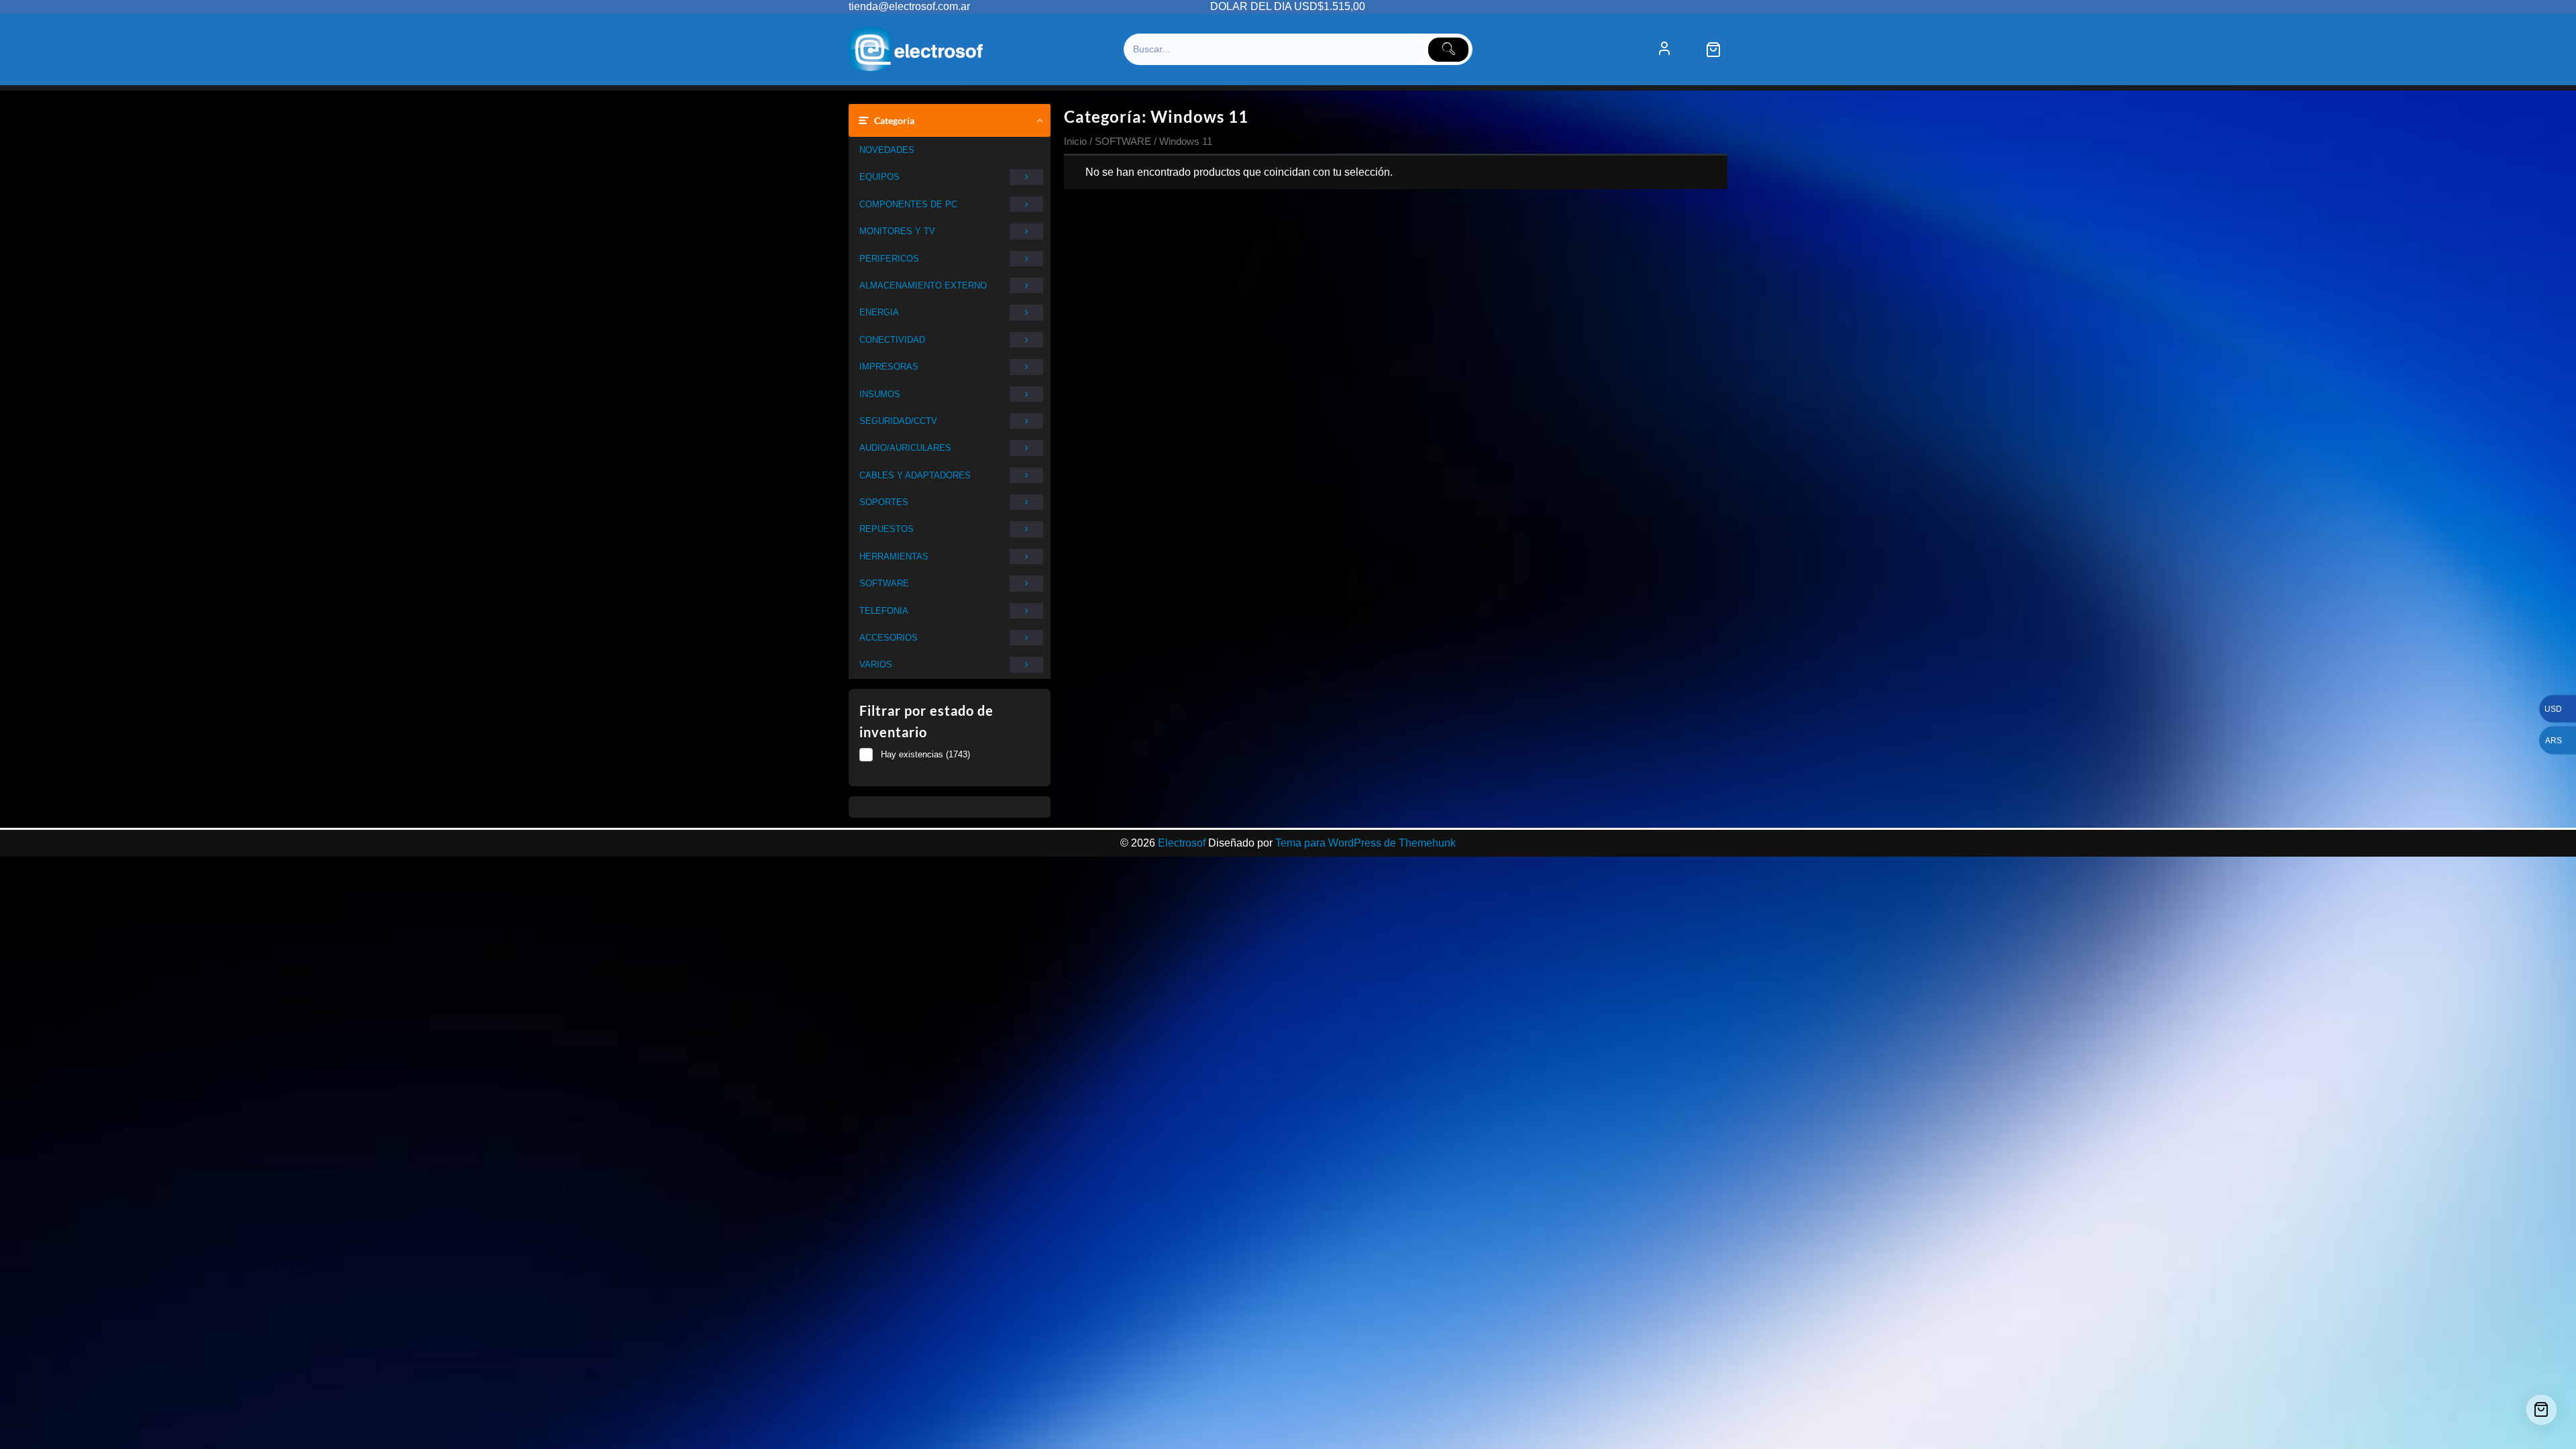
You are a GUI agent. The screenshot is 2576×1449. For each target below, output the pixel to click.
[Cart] (1713, 50)
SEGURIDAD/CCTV (898, 421)
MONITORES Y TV (897, 231)
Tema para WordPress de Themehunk (1365, 843)
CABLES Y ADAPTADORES (915, 475)
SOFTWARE (884, 583)
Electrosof (1182, 843)
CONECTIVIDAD (892, 340)
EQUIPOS (879, 177)
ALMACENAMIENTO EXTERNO (923, 285)
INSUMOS (880, 394)
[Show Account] (1664, 50)
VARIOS (876, 664)
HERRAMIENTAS (894, 556)
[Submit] (1448, 50)
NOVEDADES (887, 150)
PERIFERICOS (889, 259)
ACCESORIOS (889, 638)
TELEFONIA (884, 611)
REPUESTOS (887, 529)
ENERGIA (879, 312)
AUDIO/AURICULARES (905, 448)
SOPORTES (884, 502)
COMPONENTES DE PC (908, 204)
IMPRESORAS (889, 367)
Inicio (1075, 142)
